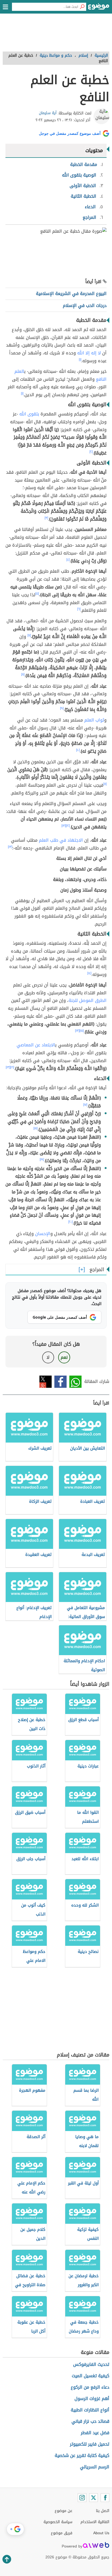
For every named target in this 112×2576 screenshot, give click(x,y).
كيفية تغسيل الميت (91, 2376)
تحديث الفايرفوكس (91, 2364)
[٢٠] (70, 1222)
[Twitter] (94, 2498)
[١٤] (89, 973)
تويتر (46, 1382)
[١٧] (85, 1105)
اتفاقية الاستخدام (95, 2522)
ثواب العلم (94, 720)
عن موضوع (63, 2511)
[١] (80, 360)
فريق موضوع (62, 2533)
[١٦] (12, 1067)
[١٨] (35, 1128)
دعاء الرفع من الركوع (90, 2387)
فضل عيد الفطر (95, 2433)
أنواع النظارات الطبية (90, 2410)
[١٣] (64, 826)
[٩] (62, 708)
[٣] (46, 518)
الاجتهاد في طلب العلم (61, 840)
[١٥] (82, 1031)
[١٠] (78, 750)
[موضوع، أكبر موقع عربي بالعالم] (99, 8)
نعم (64, 1357)
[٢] (91, 452)
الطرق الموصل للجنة (88, 1000)
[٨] (23, 674)
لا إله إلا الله (89, 353)
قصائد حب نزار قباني (90, 2421)
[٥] (37, 594)
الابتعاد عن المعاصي (36, 1045)
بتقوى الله (29, 414)
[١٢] (68, 826)
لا (48, 1357)
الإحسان (43, 1234)
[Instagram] (82, 2498)
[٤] (68, 560)
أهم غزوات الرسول (92, 2399)
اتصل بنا (103, 2511)
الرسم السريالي (95, 2467)
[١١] (105, 784)
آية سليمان (48, 113)
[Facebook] (105, 2498)
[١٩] (42, 1159)
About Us (101, 2533)
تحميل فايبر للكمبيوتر (90, 2444)
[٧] (29, 635)
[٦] (79, 609)
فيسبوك (60, 1382)
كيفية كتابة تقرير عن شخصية (82, 2455)
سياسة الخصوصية (58, 2522)
